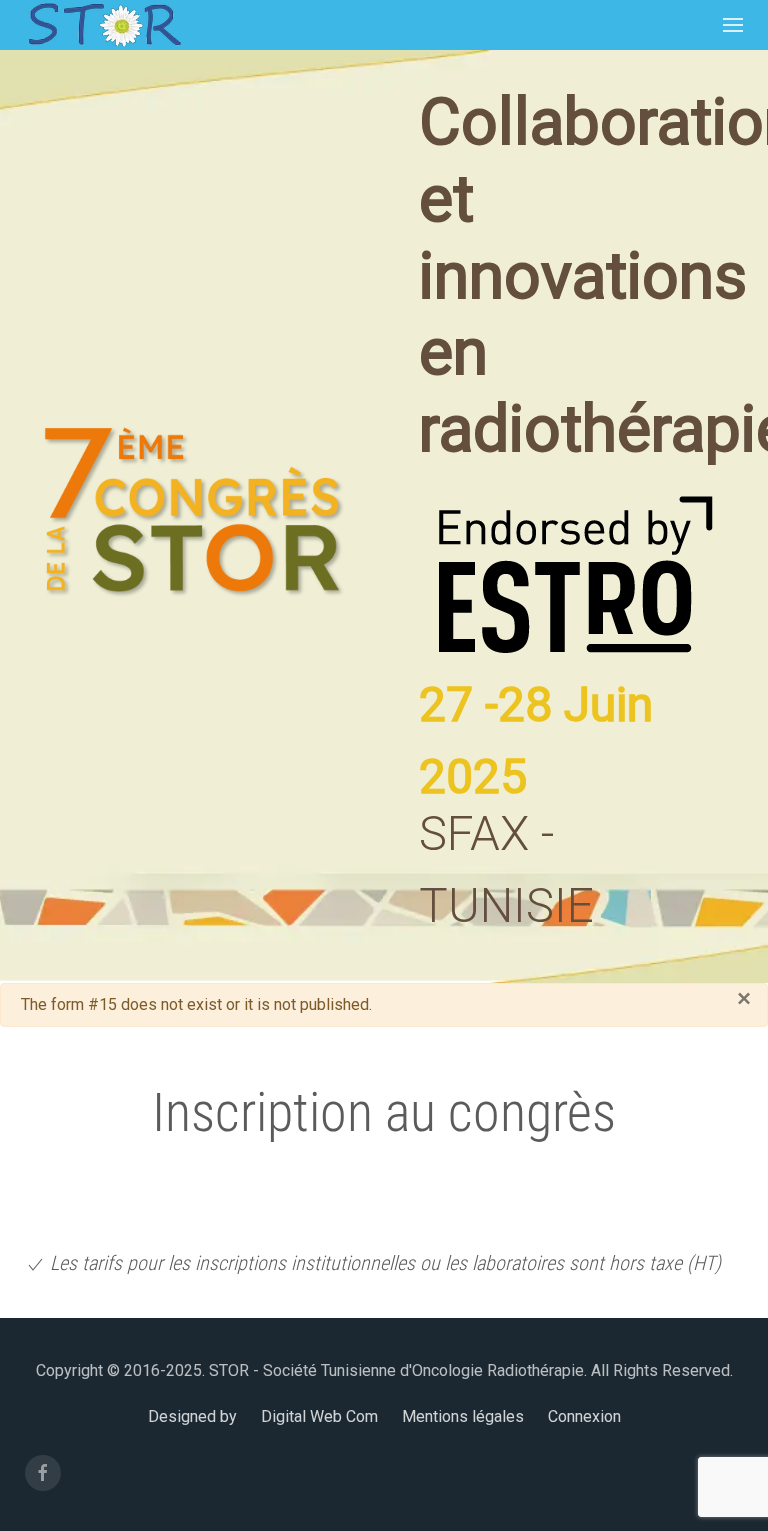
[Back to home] (105, 25)
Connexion (584, 1416)
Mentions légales (463, 1416)
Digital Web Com (319, 1416)
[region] (384, 516)
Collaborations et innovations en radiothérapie (573, 276)
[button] (733, 25)
